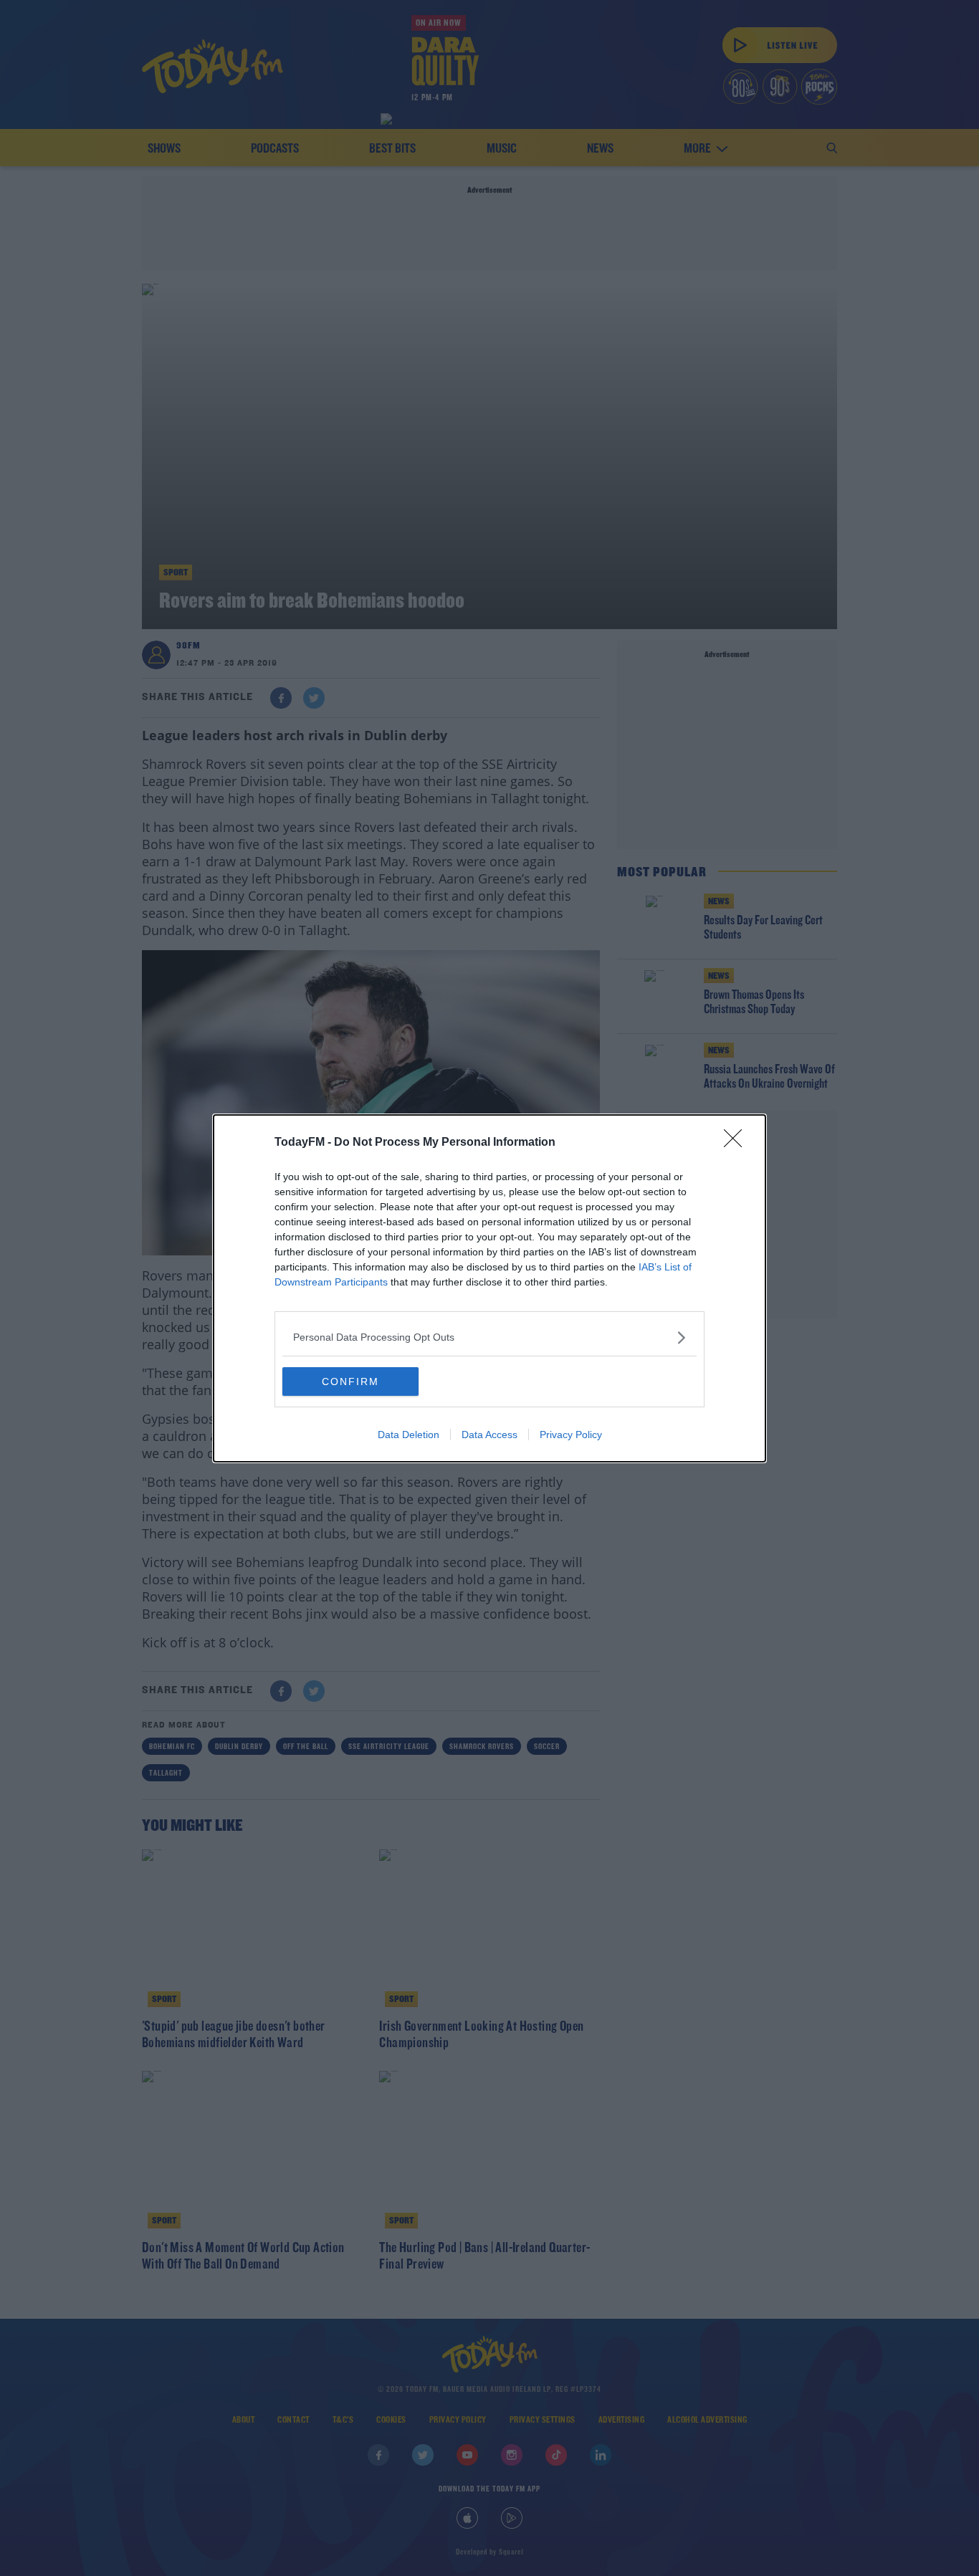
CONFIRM (350, 1382)
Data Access (489, 1435)
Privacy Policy (571, 1435)
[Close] (737, 1143)
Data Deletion (409, 1435)
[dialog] (489, 1288)
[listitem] (489, 1337)
